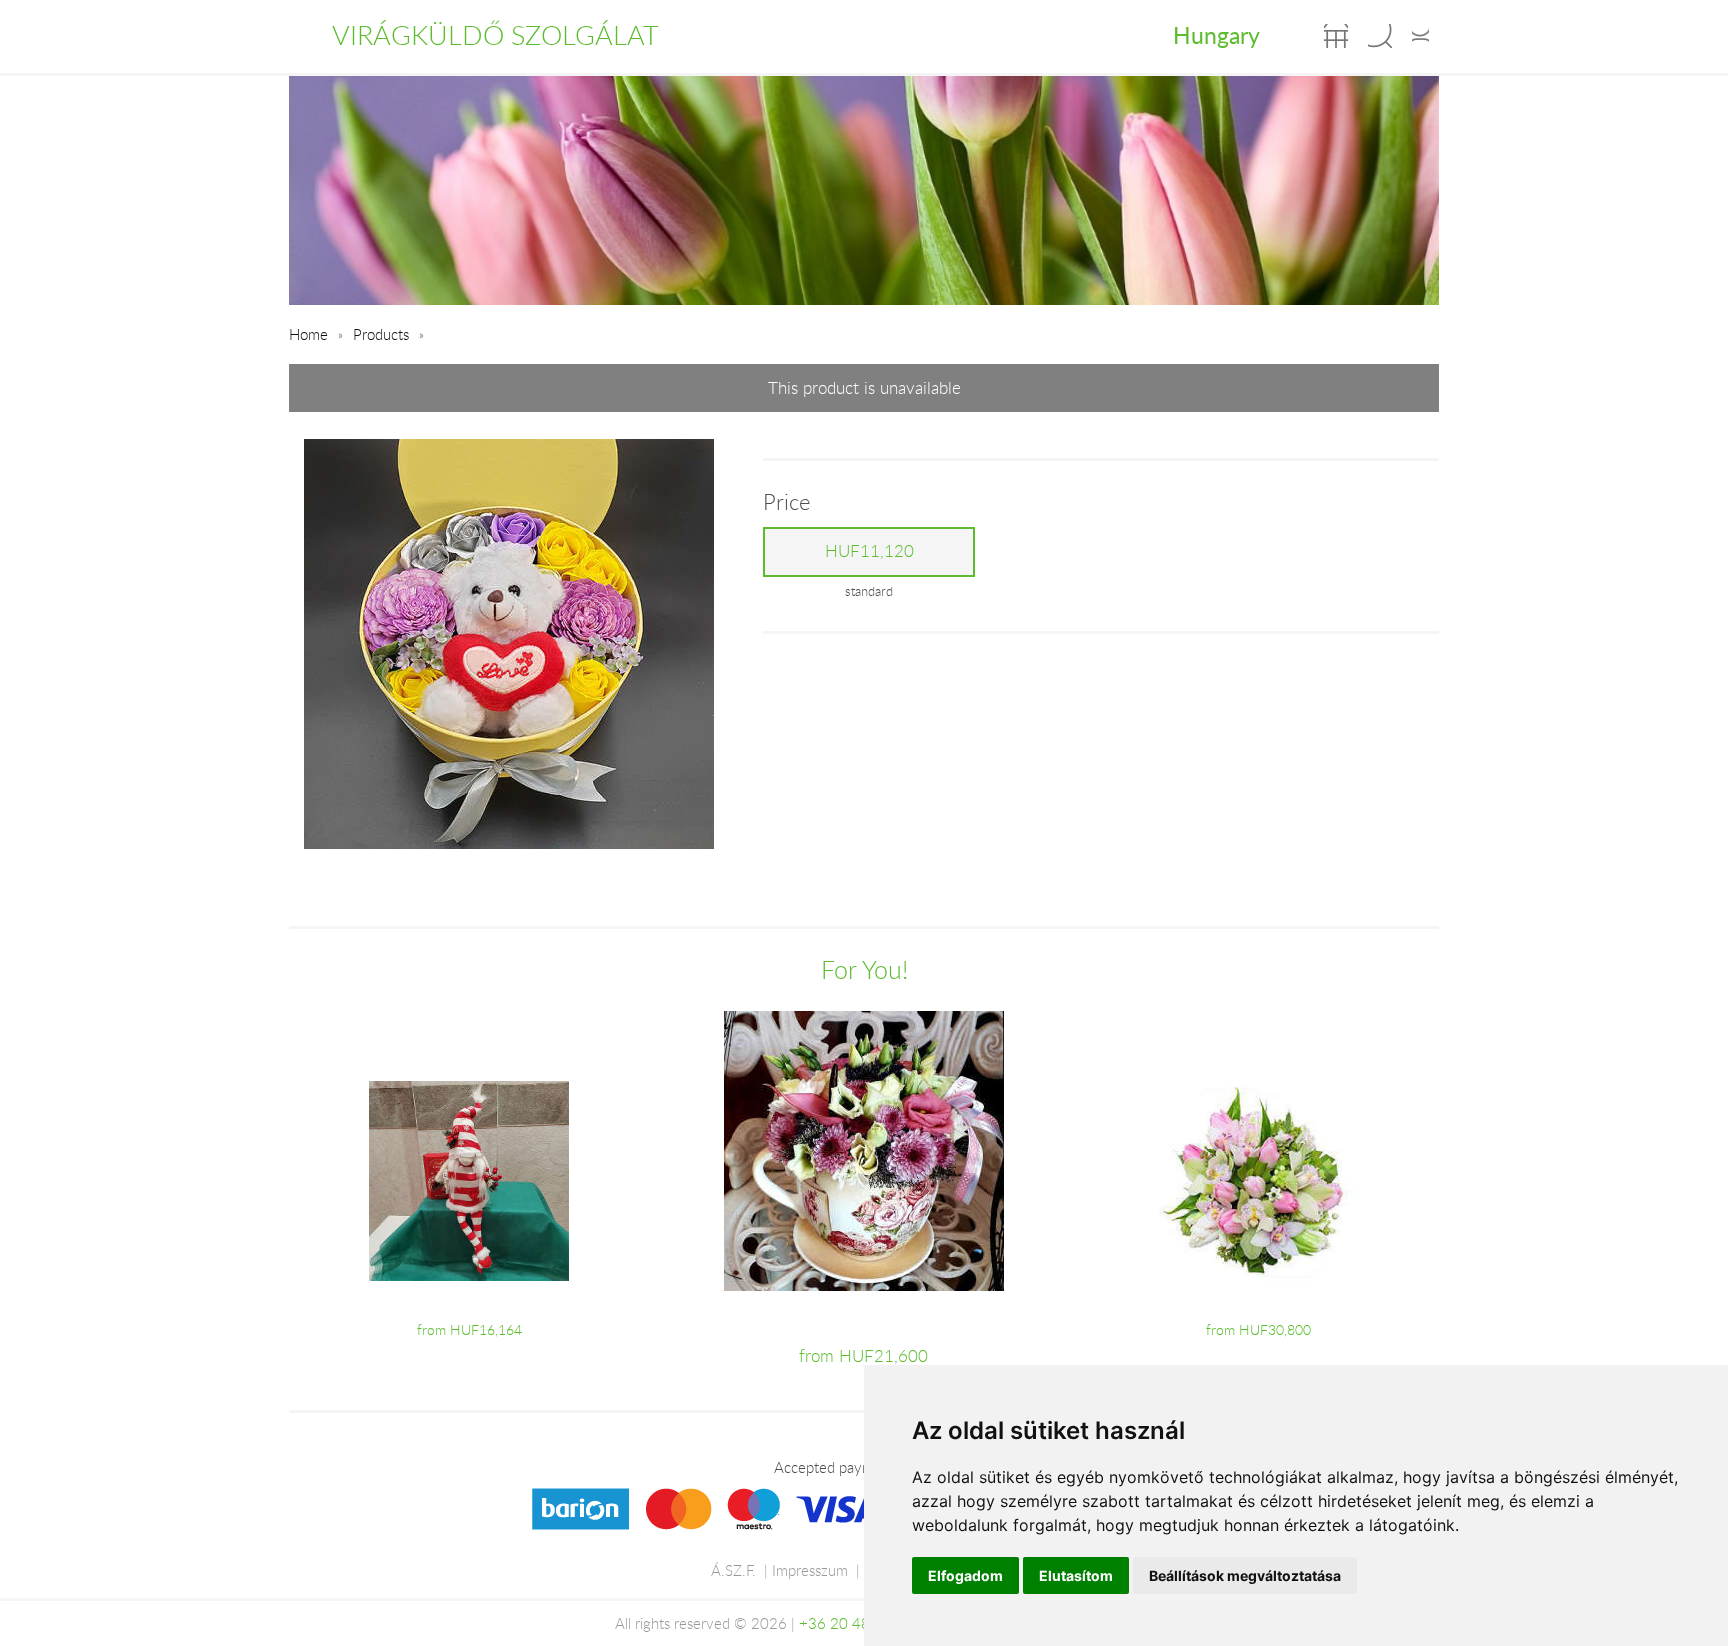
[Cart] (1336, 36)
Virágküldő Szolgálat (495, 35)
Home (308, 334)
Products (381, 334)
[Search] (1380, 36)
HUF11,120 (869, 551)
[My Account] (1420, 36)
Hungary (1216, 35)
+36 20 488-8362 (860, 1623)
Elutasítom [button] (1076, 1575)
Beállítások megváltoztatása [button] (1245, 1575)
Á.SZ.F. (733, 1570)
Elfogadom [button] (965, 1575)
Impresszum (810, 1570)
